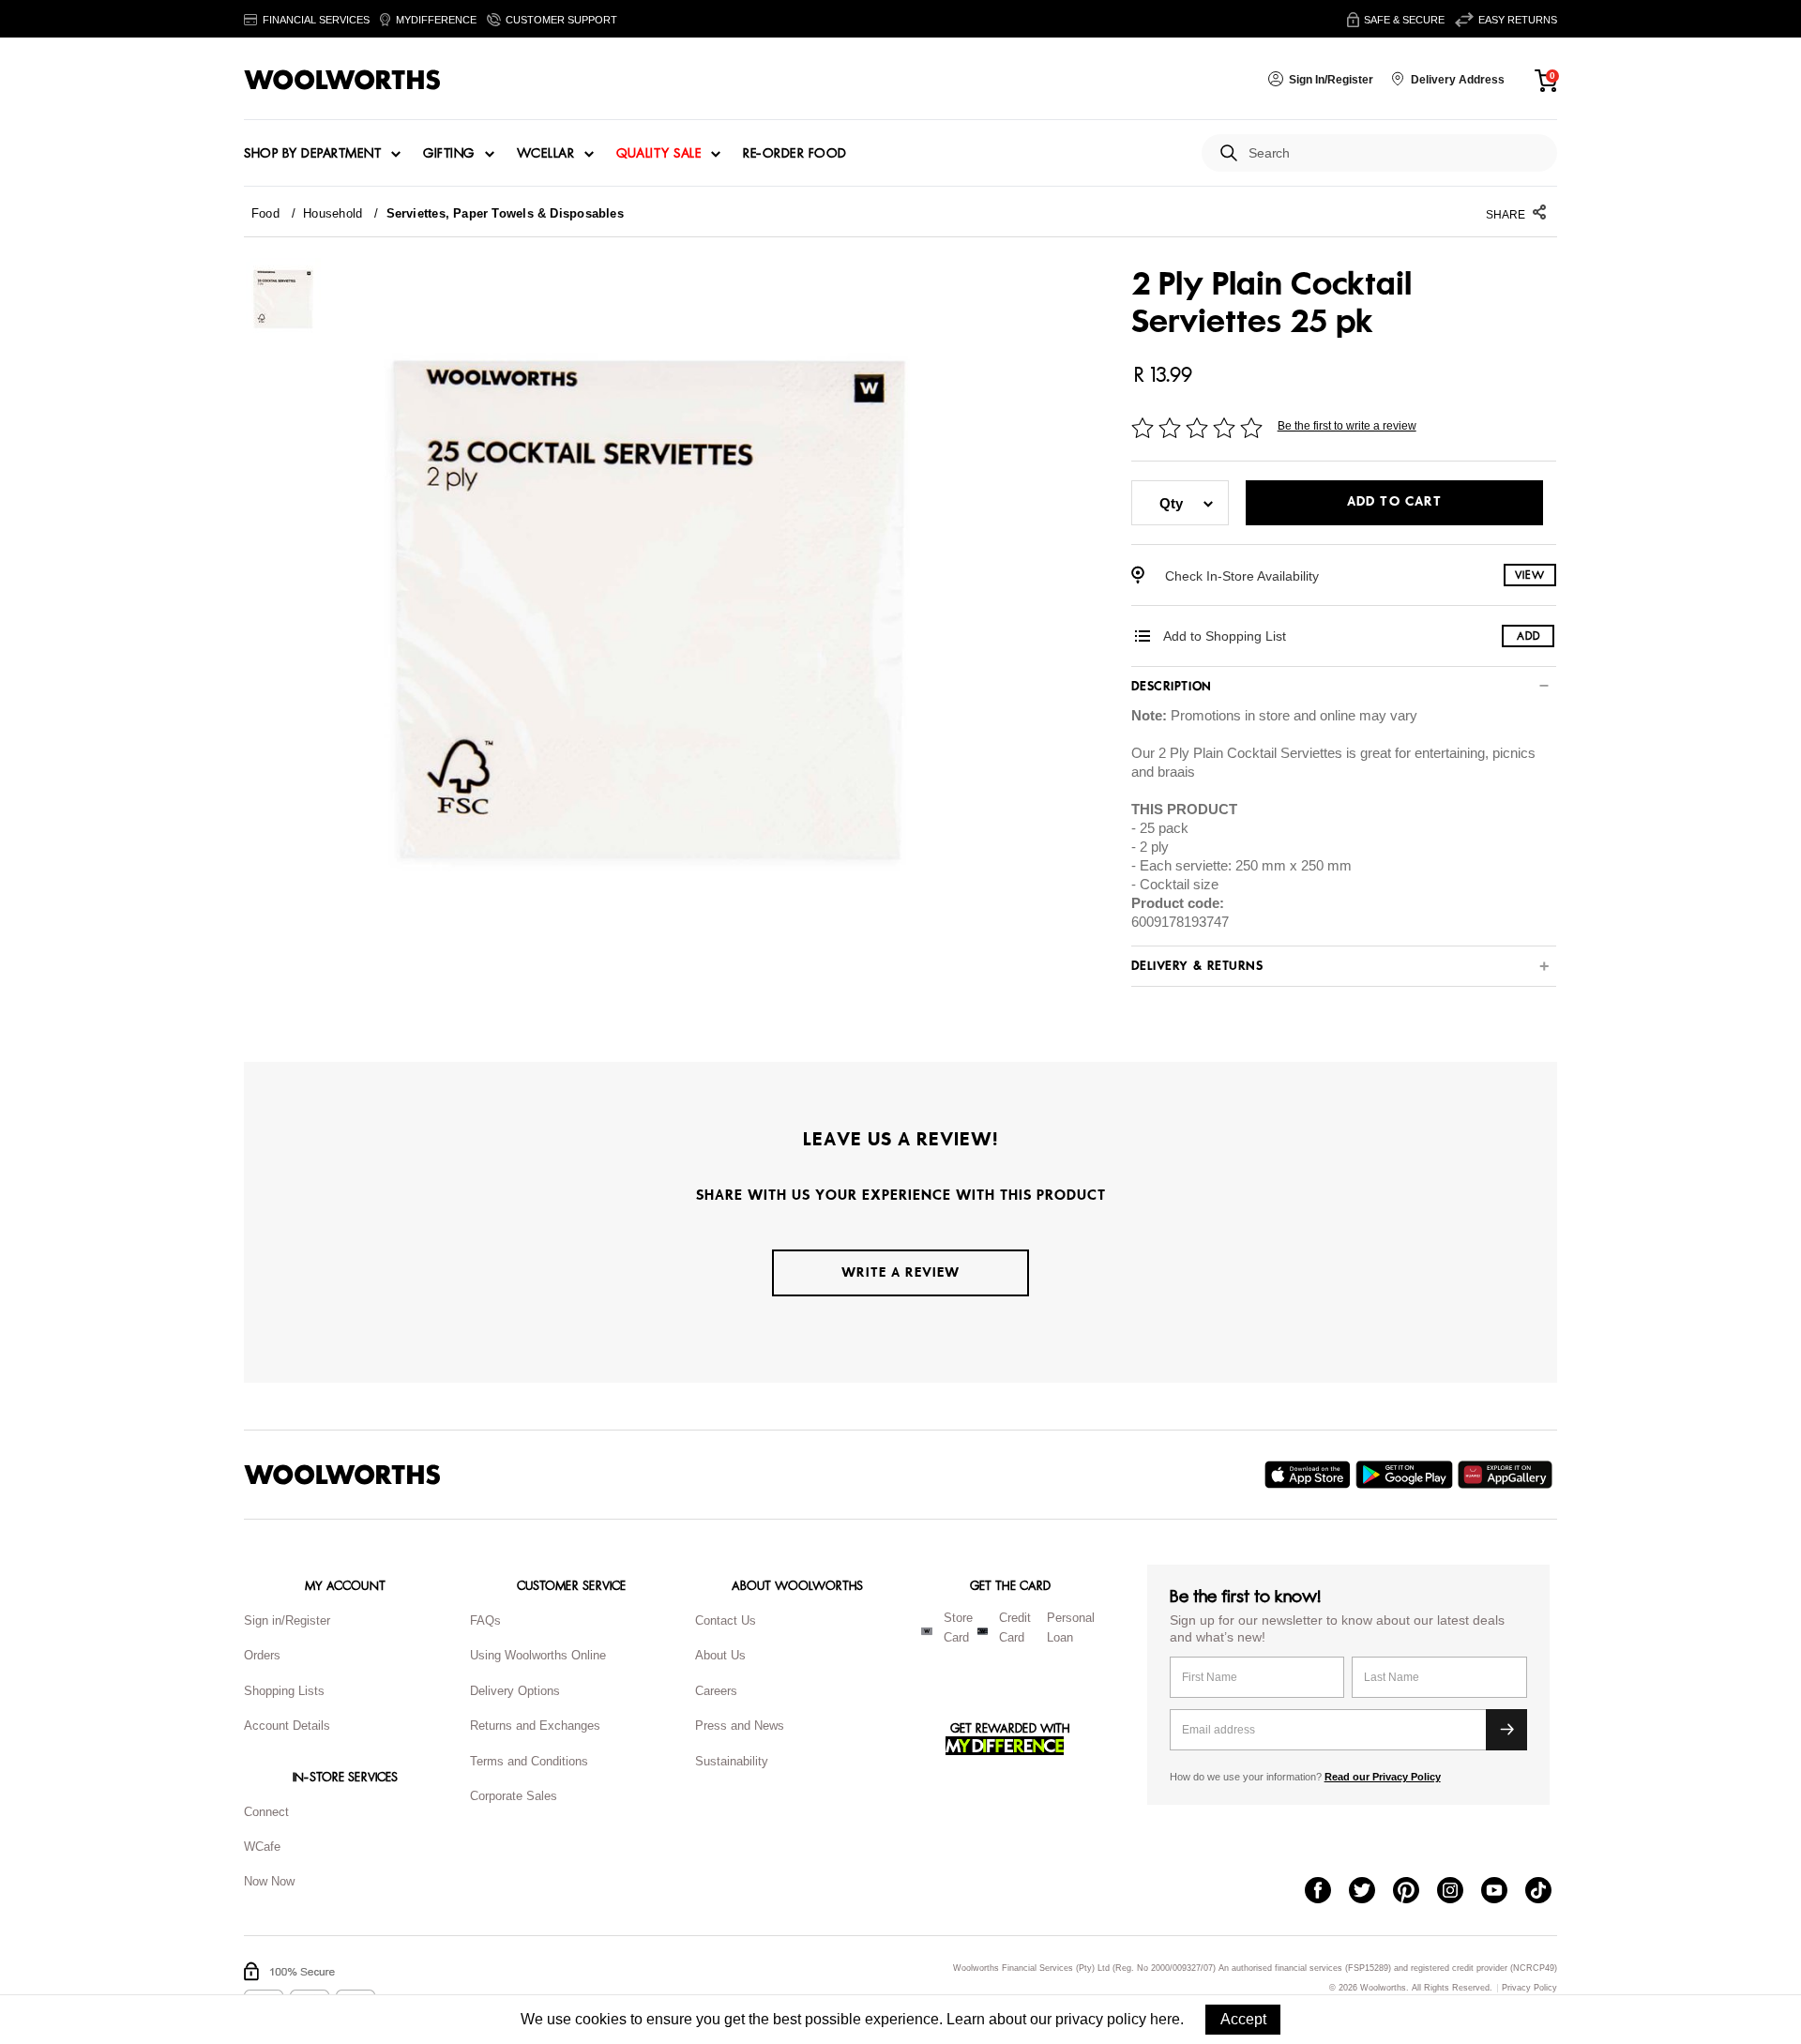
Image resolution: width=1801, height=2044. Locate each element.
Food (265, 213)
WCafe (262, 1847)
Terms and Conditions (529, 1761)
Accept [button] (1243, 2019)
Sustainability (732, 1761)
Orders (262, 1655)
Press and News (740, 1726)
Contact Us (726, 1620)
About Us (720, 1655)
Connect (266, 1812)
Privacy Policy (1529, 1988)
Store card (958, 1628)
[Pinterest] (1415, 1892)
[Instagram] (1459, 1892)
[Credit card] (983, 1631)
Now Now (269, 1881)
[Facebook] (1327, 1892)
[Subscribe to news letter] (1506, 1730)
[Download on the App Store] (1310, 1475)
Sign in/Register (287, 1620)
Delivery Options (515, 1691)
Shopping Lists (284, 1691)
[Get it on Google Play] (1407, 1475)
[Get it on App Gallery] (1507, 1475)
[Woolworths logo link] (342, 80)
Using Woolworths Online (538, 1655)
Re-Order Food (795, 154)
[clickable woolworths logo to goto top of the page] (342, 1475)
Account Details (287, 1726)
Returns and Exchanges (535, 1726)
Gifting (449, 154)
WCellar (546, 154)
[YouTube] (1503, 1892)
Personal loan (1071, 1628)
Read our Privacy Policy (1383, 1777)
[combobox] (1395, 153)
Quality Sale (658, 154)
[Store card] (927, 1631)
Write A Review (900, 1272)
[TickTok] (1547, 1892)
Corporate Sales (514, 1796)
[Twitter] (1371, 1892)
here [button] (1165, 2019)
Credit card (1015, 1628)
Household (333, 213)
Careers (716, 1691)
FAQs (485, 1620)
